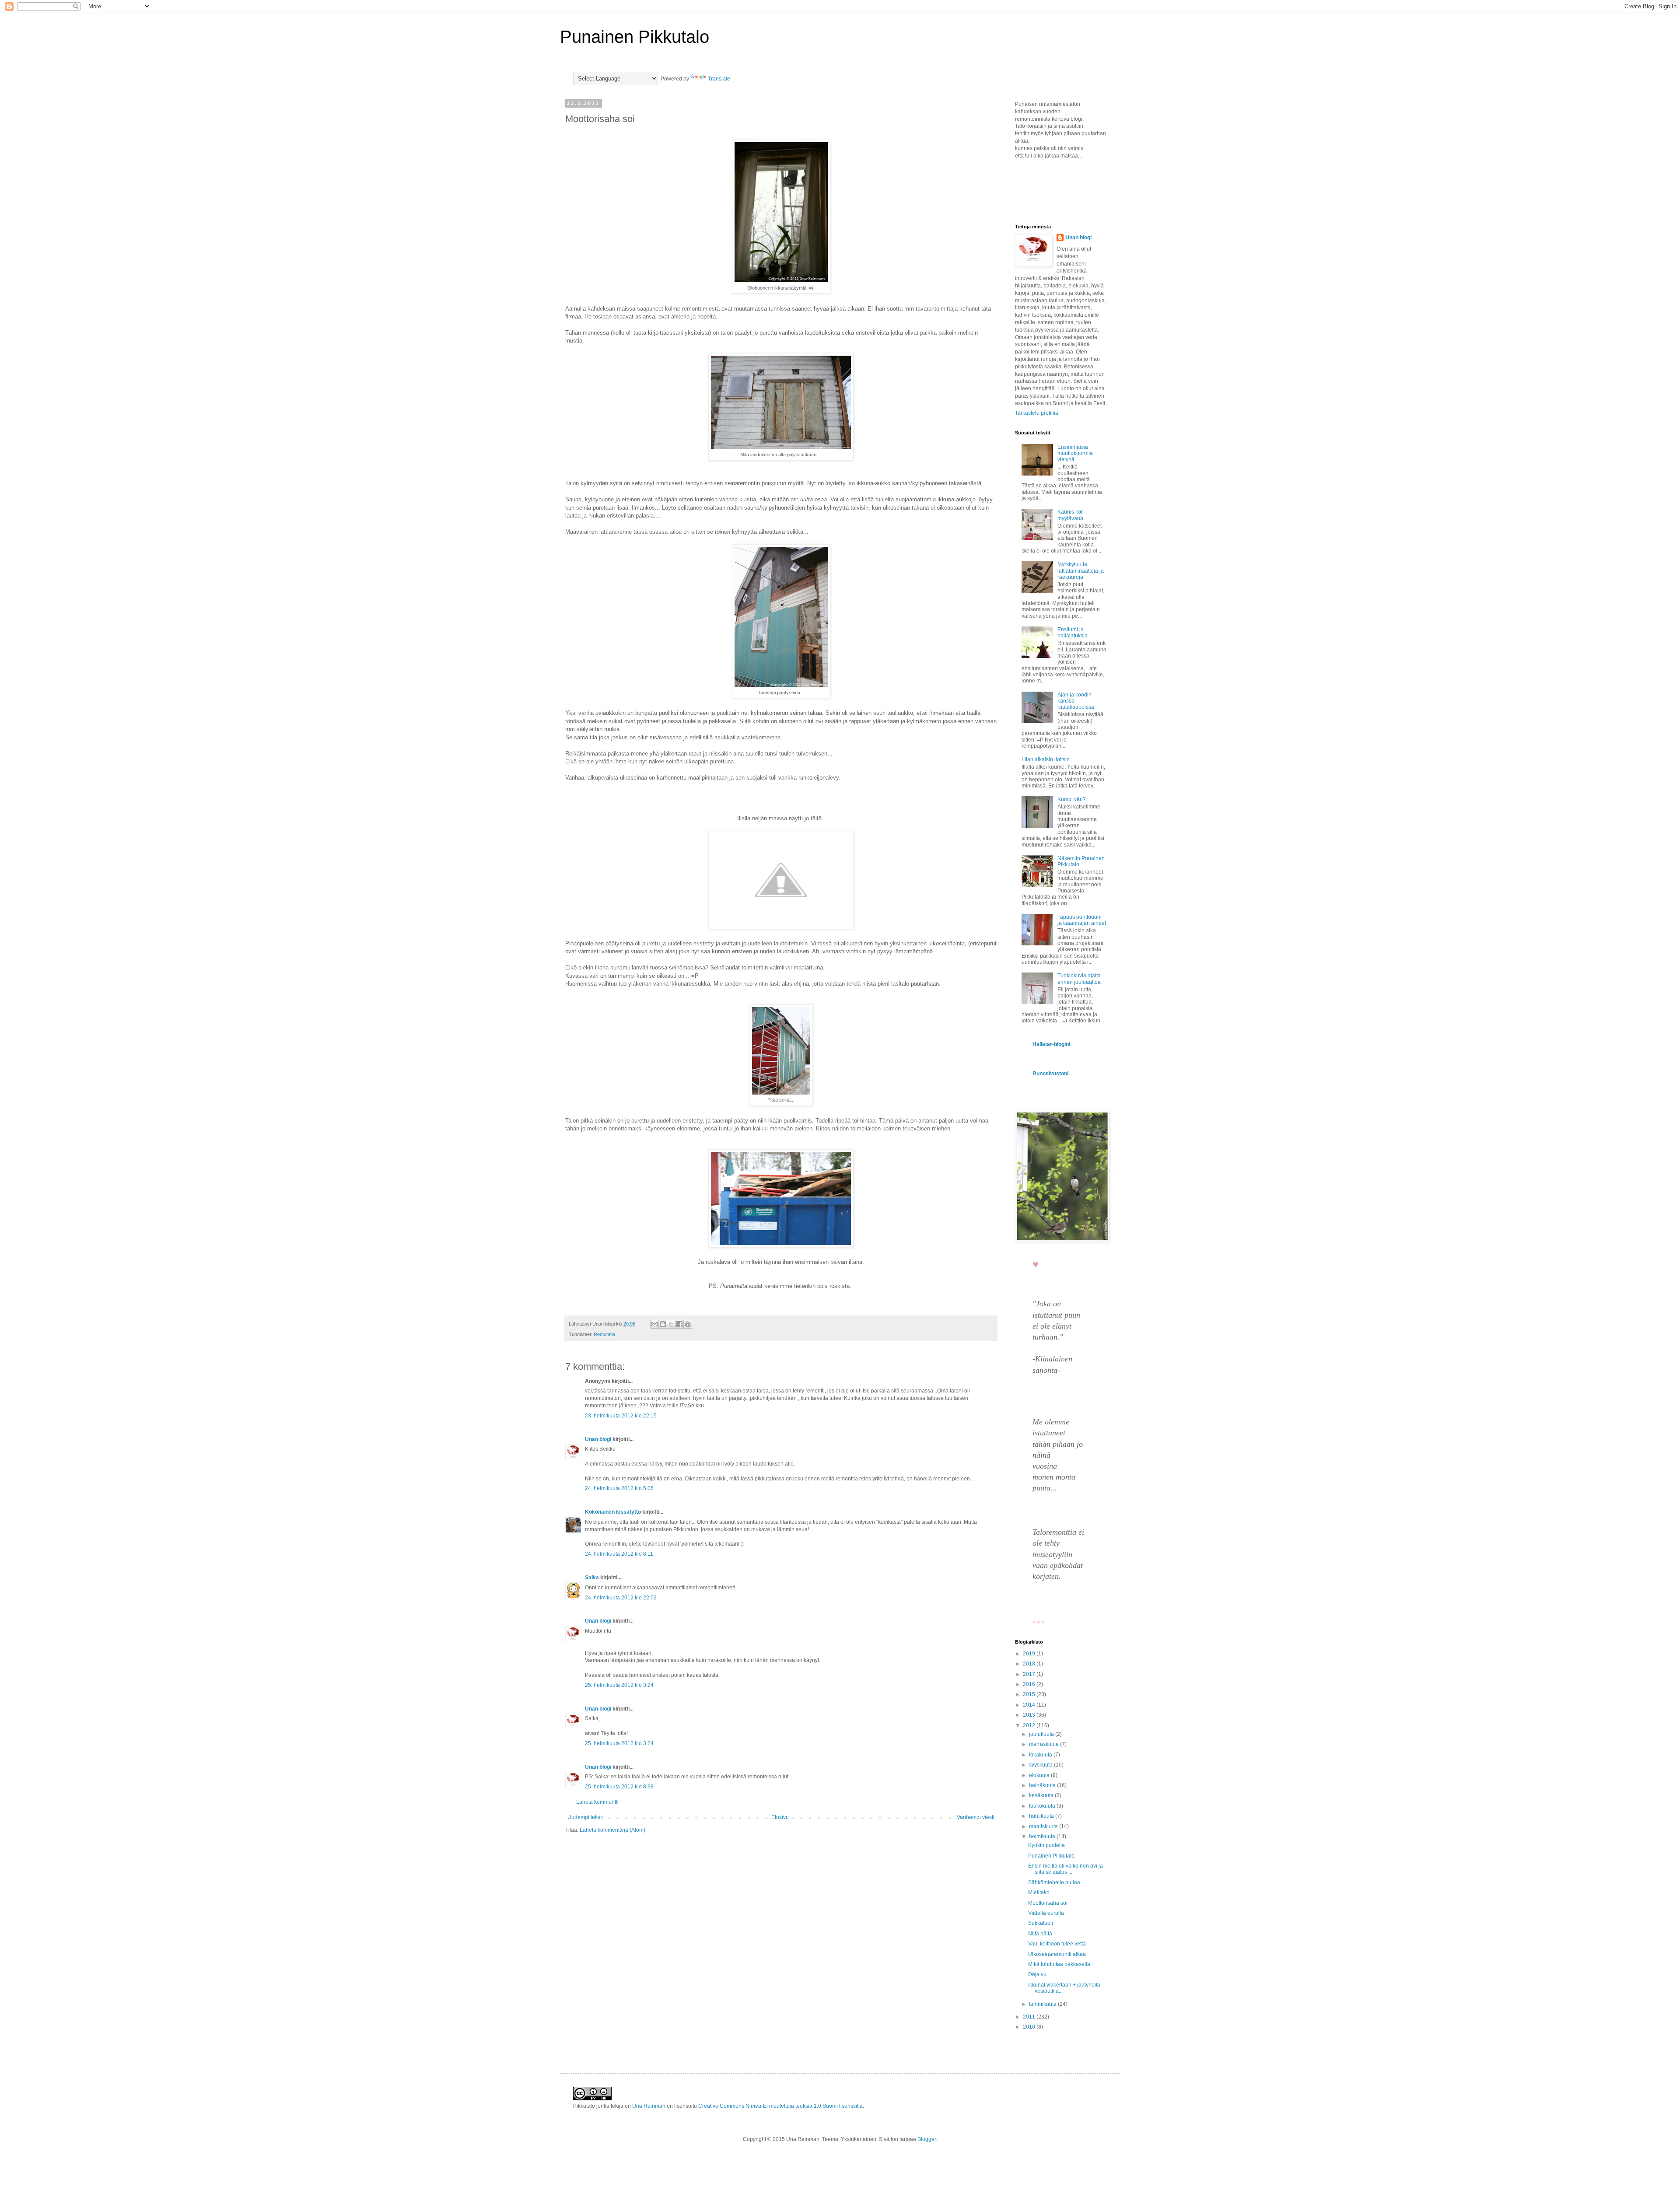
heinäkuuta (1043, 1785)
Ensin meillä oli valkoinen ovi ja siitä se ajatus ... (1066, 1869)
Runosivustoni (1050, 1074)
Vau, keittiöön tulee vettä (1057, 1944)
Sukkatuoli (1041, 1923)
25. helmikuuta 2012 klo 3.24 (619, 1685)
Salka (592, 1578)
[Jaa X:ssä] (671, 1324)
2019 (1030, 1654)
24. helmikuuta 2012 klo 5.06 (619, 1488)
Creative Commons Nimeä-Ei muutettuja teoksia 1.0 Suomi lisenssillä (780, 2106)
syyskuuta (1041, 1765)
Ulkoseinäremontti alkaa (1057, 1954)
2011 (1030, 2017)
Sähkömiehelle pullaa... (1056, 1882)
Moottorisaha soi (1048, 1903)
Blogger (927, 2139)
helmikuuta (1043, 1837)
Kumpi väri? (1072, 799)
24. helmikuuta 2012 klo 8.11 (619, 1554)
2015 (1030, 1694)
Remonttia (604, 1334)
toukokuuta (1043, 1806)
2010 (1030, 2027)
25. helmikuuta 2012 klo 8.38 (619, 1787)
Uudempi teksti (585, 1817)
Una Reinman (649, 2106)
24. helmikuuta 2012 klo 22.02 (621, 1598)
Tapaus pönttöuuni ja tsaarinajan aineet (1082, 920)
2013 (1030, 1715)
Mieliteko (1039, 1893)
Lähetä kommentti (597, 1802)
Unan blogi (599, 1439)
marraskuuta (1045, 1744)
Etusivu (780, 1817)
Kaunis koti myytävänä (1071, 515)
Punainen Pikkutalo (635, 37)
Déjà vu (1037, 1974)
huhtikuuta (1042, 1816)
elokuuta (1040, 1775)
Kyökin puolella (1046, 1845)
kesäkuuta (1042, 1795)
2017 (1030, 1674)
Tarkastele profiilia (1037, 413)
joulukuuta (1042, 1734)
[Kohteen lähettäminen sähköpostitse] (654, 1324)
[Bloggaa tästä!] (663, 1324)
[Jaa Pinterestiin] (688, 1324)
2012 (1030, 1725)
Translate (719, 79)
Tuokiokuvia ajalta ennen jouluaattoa (1079, 979)
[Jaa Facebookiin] (679, 1324)
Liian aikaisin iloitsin (1046, 759)
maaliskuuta (1044, 1826)
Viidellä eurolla (1046, 1913)
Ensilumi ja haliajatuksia (1073, 633)
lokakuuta (1041, 1755)
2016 (1030, 1684)
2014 (1030, 1705)
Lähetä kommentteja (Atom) (612, 1830)
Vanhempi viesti (976, 1817)
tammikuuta (1043, 2004)
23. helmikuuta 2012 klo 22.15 (621, 1416)
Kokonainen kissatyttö (613, 1512)
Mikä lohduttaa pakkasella (1059, 1964)
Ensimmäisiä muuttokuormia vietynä (1075, 453)
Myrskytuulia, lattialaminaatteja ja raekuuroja (1081, 571)
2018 (1030, 1664)
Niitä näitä (1040, 1934)
